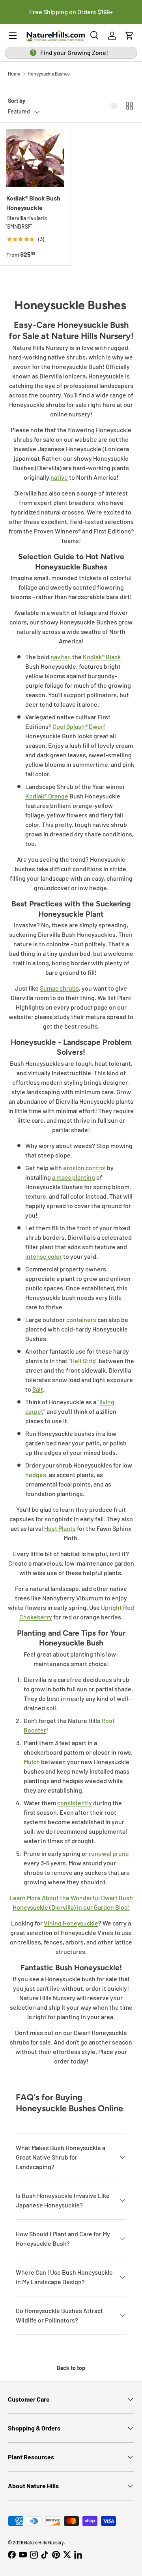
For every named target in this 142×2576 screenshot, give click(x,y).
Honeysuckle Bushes (49, 74)
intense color (44, 1256)
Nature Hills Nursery (44, 2542)
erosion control (84, 1168)
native (59, 477)
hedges (36, 1474)
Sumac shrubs (59, 988)
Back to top (71, 2368)
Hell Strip (83, 1361)
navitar (60, 657)
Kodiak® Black (102, 657)
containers (81, 1319)
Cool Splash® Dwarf (79, 726)
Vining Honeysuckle (71, 1923)
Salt (38, 1389)
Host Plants (60, 1528)
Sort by (17, 101)
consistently (75, 1803)
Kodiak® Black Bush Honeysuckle (33, 203)
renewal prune (109, 1853)
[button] (129, 36)
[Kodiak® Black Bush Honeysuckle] (35, 158)
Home (14, 74)
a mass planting (74, 1177)
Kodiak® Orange (47, 796)
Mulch (32, 1762)
